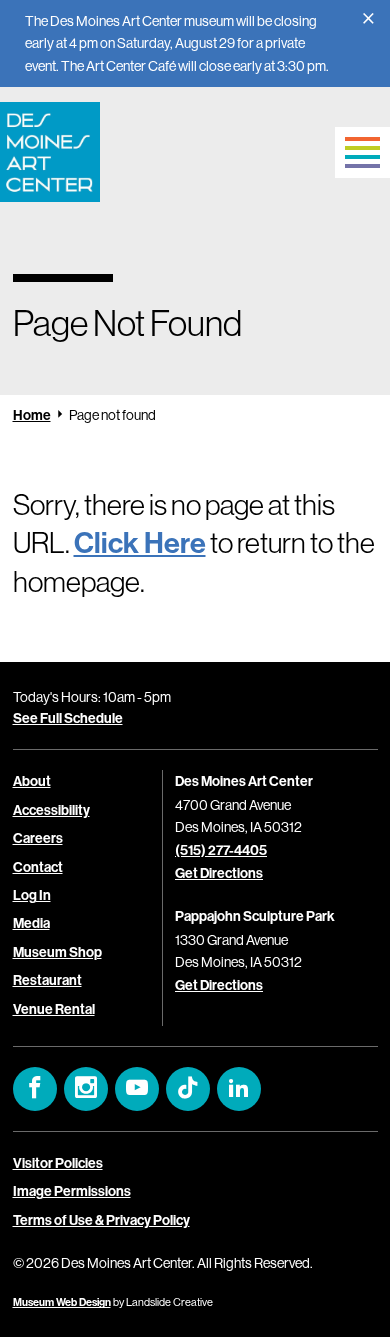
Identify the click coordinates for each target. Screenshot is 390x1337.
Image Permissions (72, 1191)
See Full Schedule (68, 718)
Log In (32, 895)
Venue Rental (54, 1009)
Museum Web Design (62, 1302)
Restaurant (47, 980)
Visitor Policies (58, 1163)
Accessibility (51, 810)
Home (32, 415)
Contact (38, 867)
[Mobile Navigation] (362, 152)
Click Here (140, 543)
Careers (38, 838)
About (32, 781)
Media (31, 923)
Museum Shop (57, 952)
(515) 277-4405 (221, 850)
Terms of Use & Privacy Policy (101, 1220)
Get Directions (219, 873)
